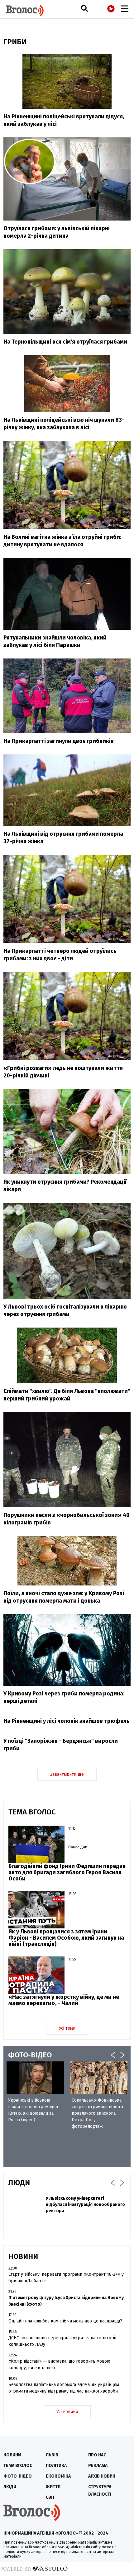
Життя (53, 2487)
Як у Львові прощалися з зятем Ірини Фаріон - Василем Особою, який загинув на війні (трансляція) (66, 1938)
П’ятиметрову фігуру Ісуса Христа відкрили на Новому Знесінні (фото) (66, 2301)
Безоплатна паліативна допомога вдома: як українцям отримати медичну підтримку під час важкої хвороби (64, 2388)
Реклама (98, 2466)
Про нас (97, 2455)
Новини (12, 2455)
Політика (56, 2466)
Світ (50, 2497)
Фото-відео (18, 2476)
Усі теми (67, 2028)
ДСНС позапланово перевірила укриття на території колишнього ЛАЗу (62, 2341)
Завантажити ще (67, 1774)
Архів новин (102, 2476)
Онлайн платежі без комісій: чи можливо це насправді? (65, 2321)
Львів (52, 2455)
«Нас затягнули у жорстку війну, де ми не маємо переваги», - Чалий (64, 2000)
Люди (10, 2487)
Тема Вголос (18, 2466)
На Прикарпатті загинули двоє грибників (59, 741)
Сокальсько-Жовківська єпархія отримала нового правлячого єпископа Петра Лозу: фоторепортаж (97, 2113)
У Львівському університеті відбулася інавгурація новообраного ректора (85, 2205)
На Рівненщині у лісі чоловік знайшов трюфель (67, 1721)
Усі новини (67, 2412)
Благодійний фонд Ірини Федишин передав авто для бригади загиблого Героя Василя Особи (67, 1872)
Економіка (58, 2476)
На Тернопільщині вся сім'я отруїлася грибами (65, 342)
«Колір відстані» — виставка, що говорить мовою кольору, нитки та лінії (59, 2365)
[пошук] (84, 8)
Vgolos (25, 11)
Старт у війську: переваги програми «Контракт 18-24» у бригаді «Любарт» (66, 2278)
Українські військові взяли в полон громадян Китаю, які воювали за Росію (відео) (33, 2110)
